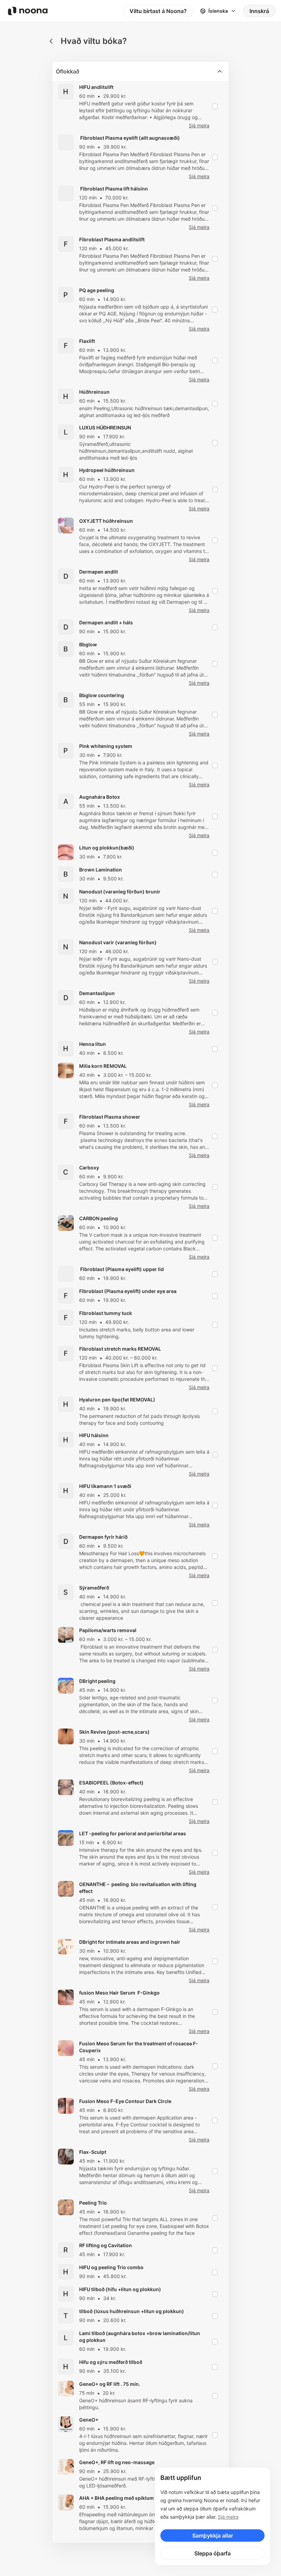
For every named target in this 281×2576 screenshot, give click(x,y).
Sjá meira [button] (199, 125)
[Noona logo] (28, 11)
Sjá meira (228, 2517)
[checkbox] (215, 106)
